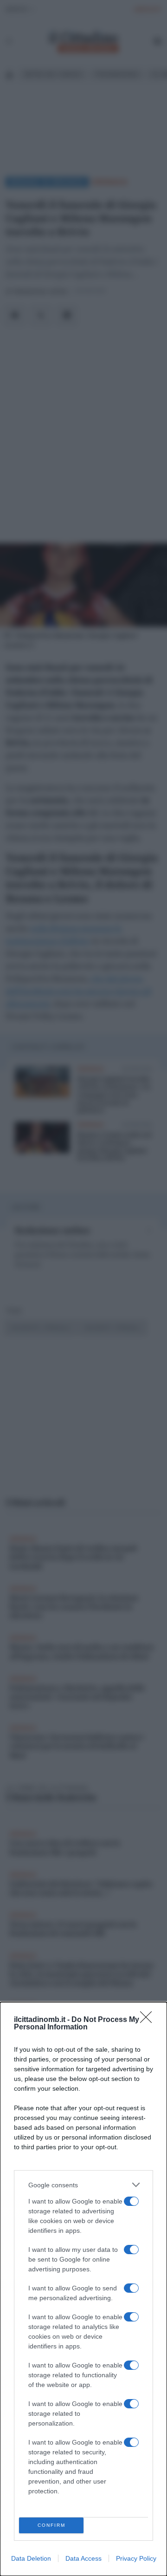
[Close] (149, 2020)
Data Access (83, 2558)
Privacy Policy (136, 2558)
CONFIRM (51, 2525)
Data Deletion (31, 2558)
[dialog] (83, 2289)
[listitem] (83, 2185)
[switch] (131, 2201)
